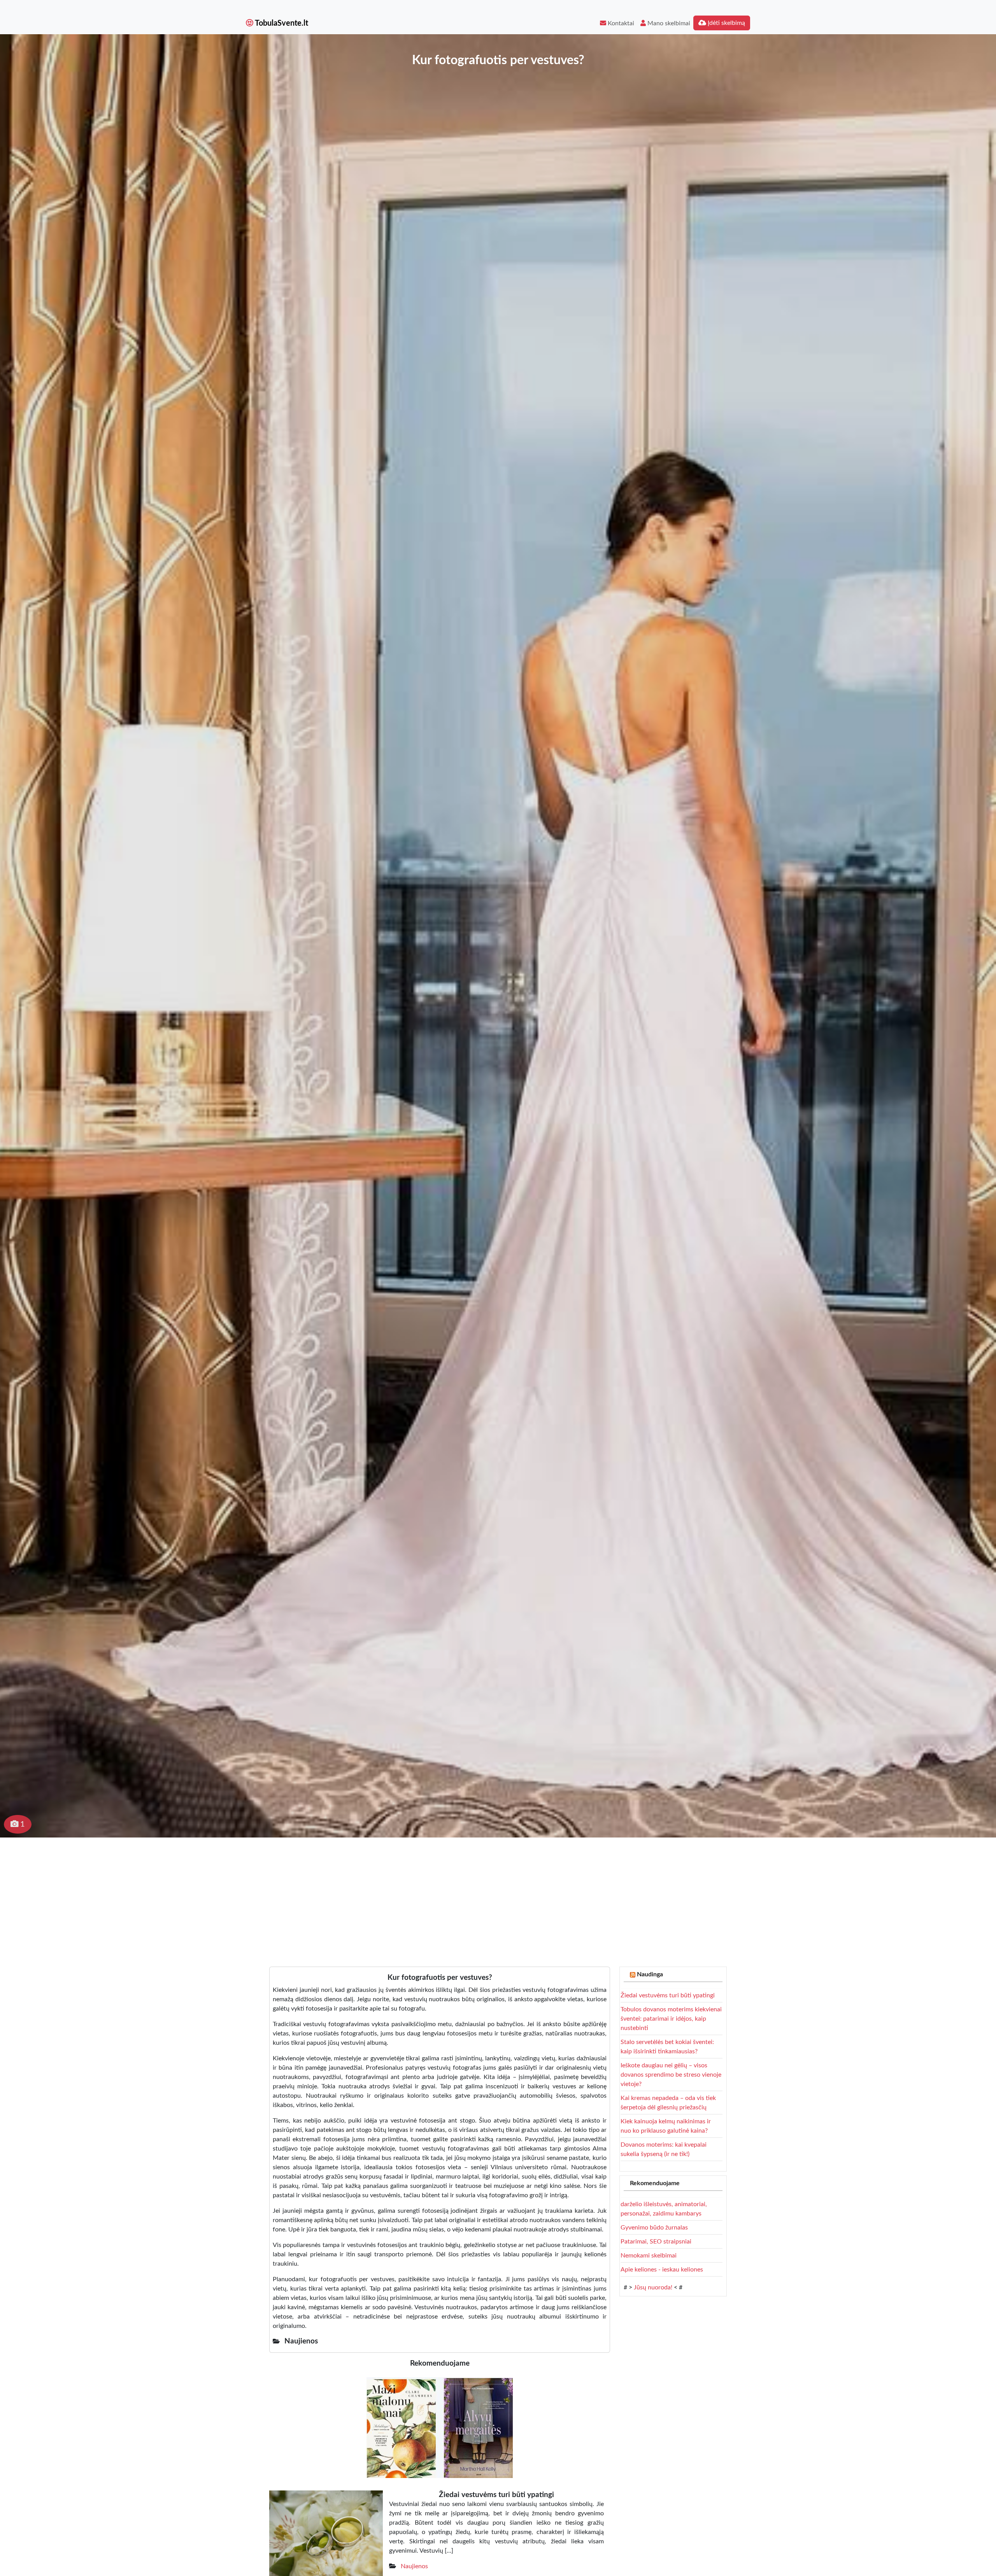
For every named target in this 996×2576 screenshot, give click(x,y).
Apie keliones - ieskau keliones (662, 2270)
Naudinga (650, 1974)
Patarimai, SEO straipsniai (656, 2242)
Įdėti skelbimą (726, 23)
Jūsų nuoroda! (653, 2287)
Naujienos (414, 2566)
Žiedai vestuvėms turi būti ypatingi (668, 1995)
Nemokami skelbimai (649, 2256)
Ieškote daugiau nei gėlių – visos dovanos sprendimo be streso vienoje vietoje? (671, 2075)
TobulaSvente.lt (281, 23)
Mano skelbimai (668, 23)
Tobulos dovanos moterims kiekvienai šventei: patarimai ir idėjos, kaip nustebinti (671, 2019)
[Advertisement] (498, 1896)
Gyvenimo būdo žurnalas (654, 2228)
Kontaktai (620, 23)
